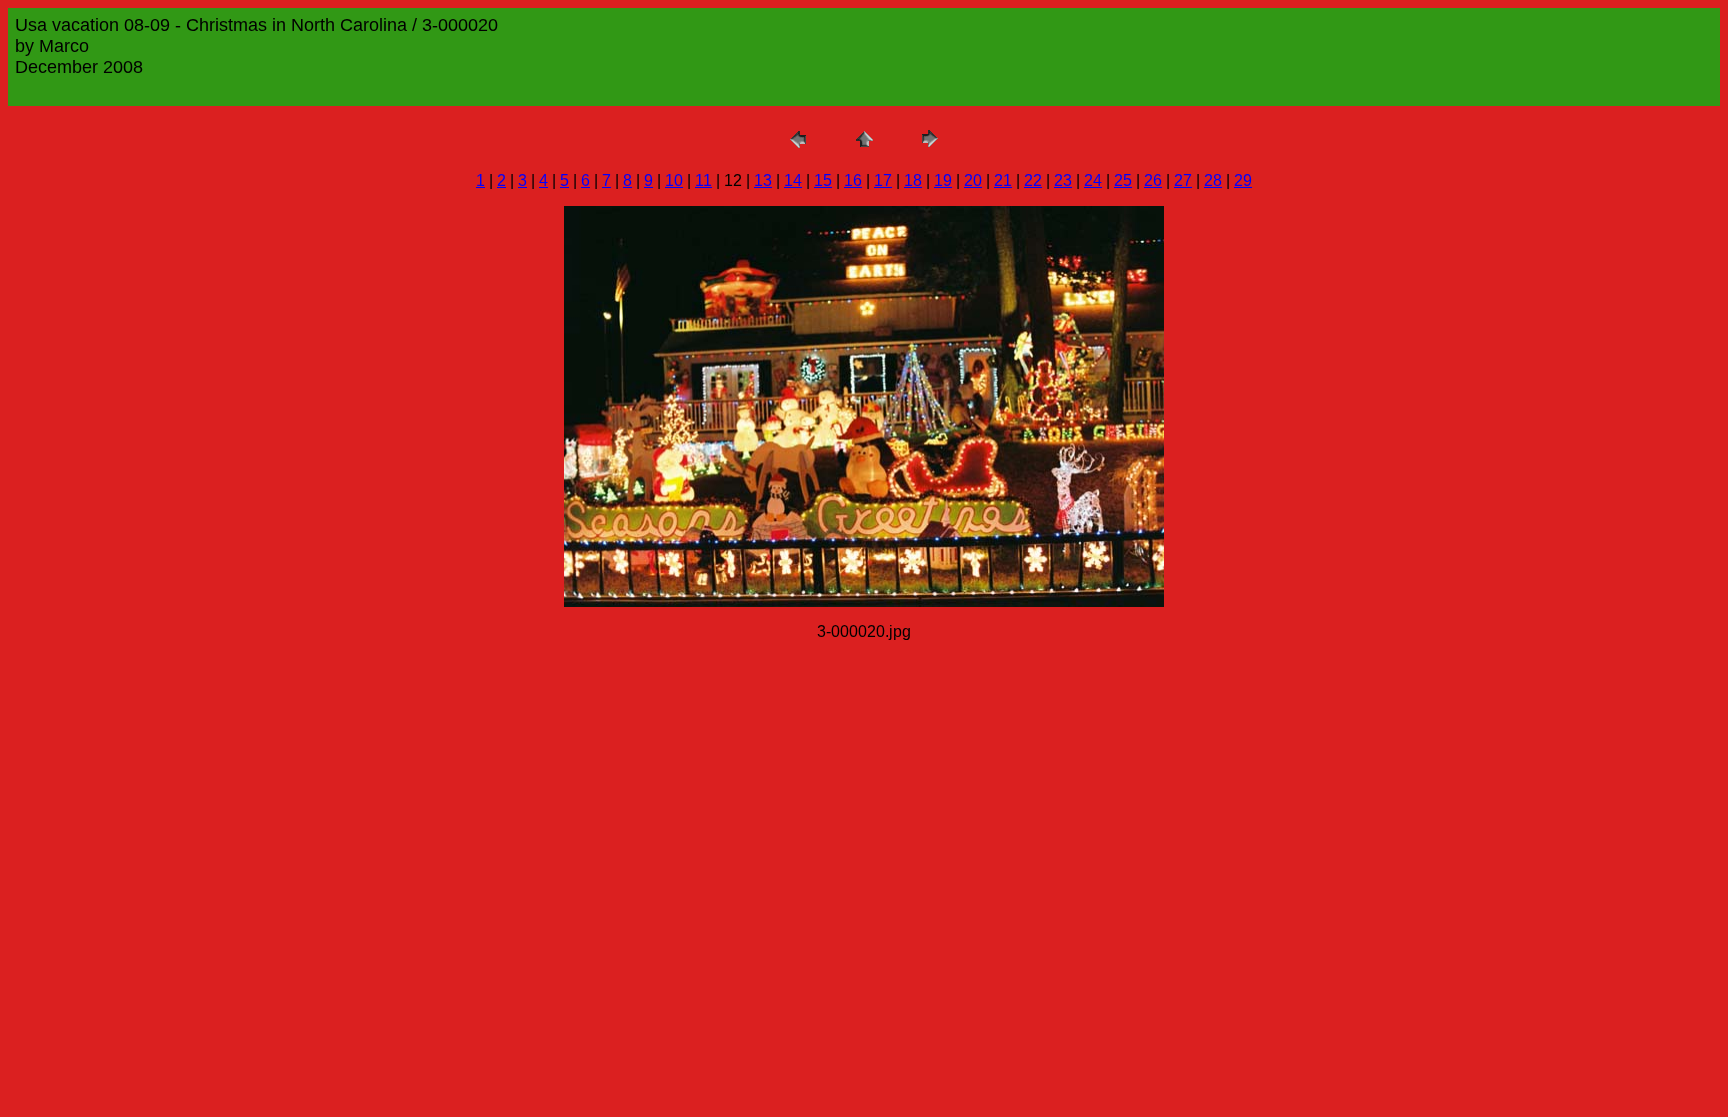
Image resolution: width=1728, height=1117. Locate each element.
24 (1093, 180)
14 (793, 180)
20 (973, 180)
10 (674, 180)
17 (883, 180)
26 (1153, 180)
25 (1123, 180)
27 (1183, 180)
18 (913, 180)
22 (1033, 180)
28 (1213, 180)
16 (853, 180)
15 (823, 180)
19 (943, 180)
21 (1003, 180)
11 (703, 180)
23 (1063, 180)
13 (763, 180)
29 (1243, 180)
